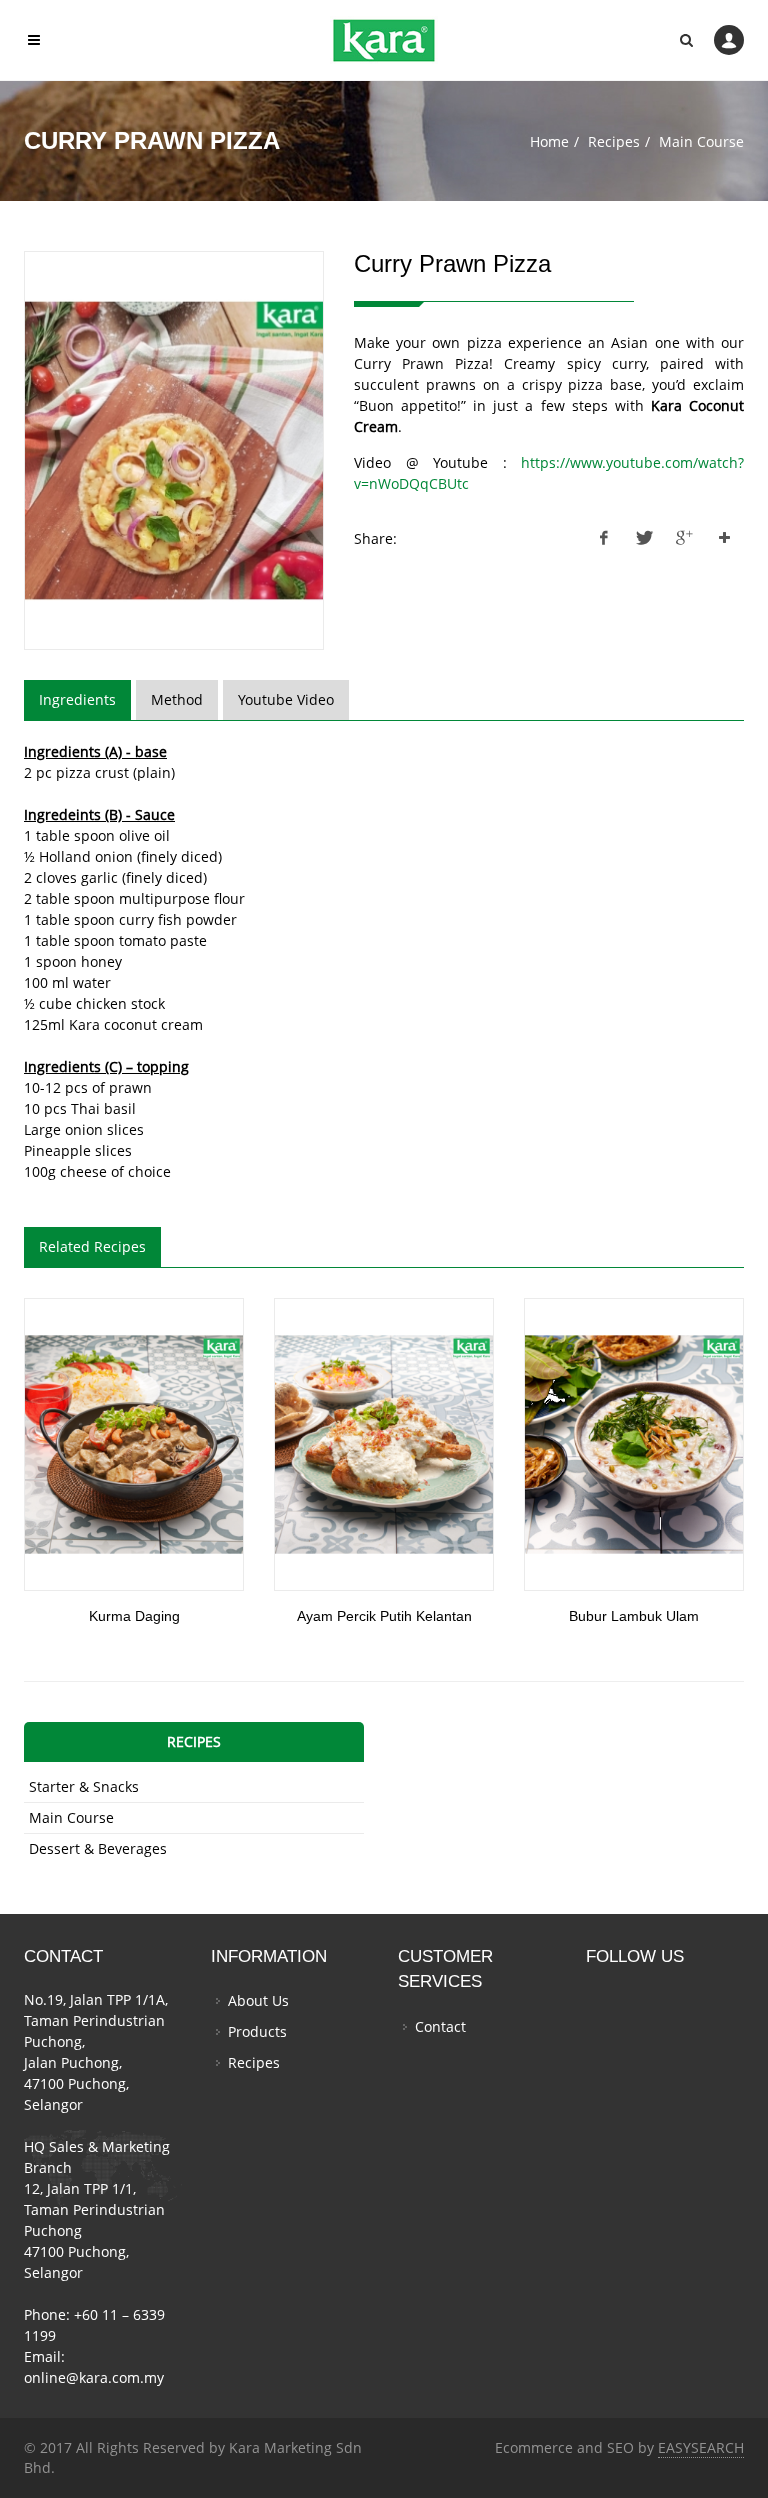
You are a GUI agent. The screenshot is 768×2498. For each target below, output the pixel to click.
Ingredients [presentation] (77, 699)
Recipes (614, 141)
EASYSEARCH (701, 2447)
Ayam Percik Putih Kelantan (384, 1616)
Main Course (701, 141)
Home (549, 141)
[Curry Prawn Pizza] (174, 450)
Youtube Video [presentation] (286, 699)
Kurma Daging (134, 1616)
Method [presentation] (177, 699)
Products (257, 2031)
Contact (440, 2026)
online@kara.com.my (94, 2377)
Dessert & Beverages (98, 1848)
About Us (258, 2000)
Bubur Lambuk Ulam (634, 1616)
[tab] (77, 700)
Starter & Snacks (84, 1786)
